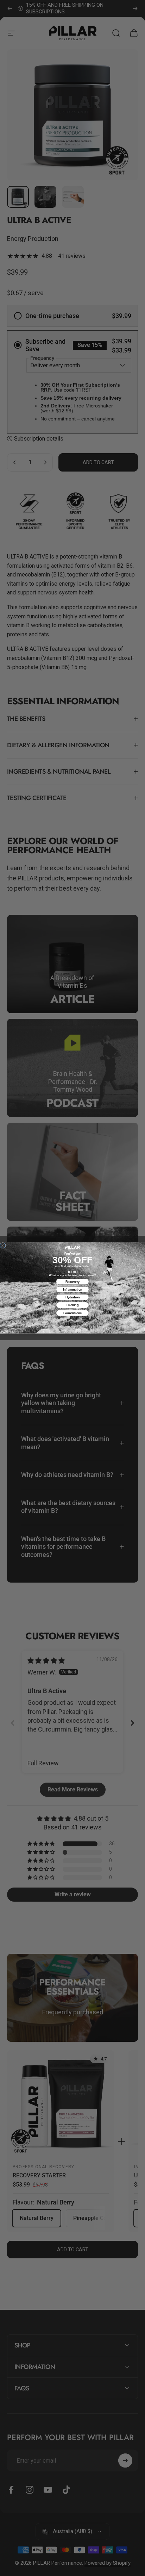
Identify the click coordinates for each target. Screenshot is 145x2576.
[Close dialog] (3, 1246)
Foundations (73, 1313)
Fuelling (72, 1305)
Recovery (72, 1282)
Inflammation (73, 1289)
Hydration (73, 1298)
